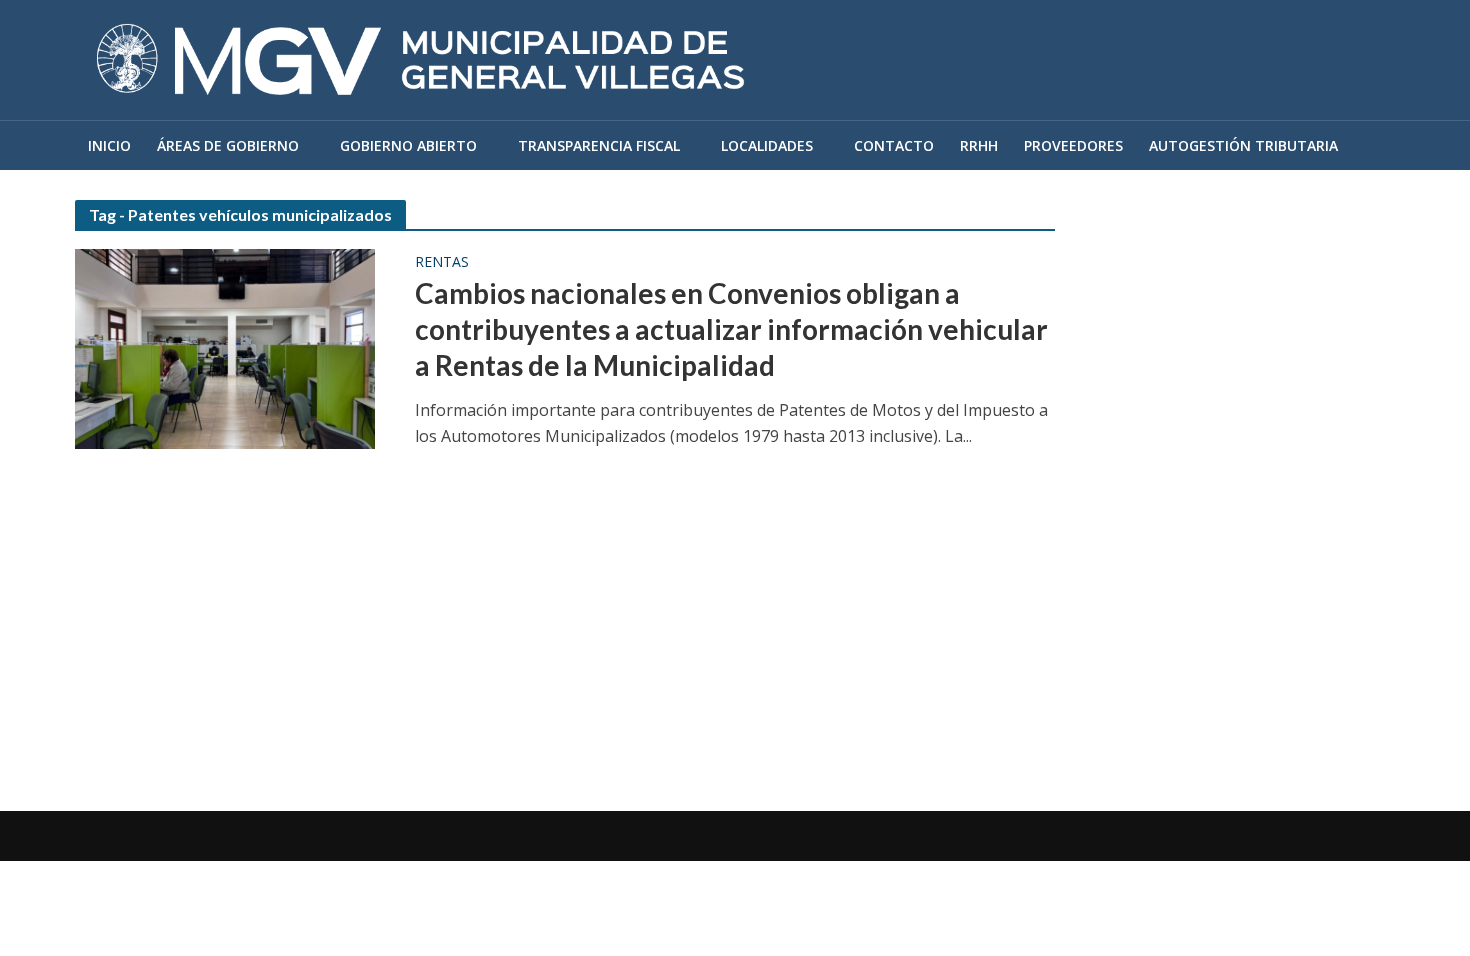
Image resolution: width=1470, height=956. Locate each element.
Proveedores (1073, 145)
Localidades (767, 145)
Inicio (109, 145)
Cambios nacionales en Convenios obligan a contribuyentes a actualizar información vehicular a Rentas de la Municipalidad (731, 329)
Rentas (442, 263)
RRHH (979, 145)
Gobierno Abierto (408, 145)
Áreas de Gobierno (228, 145)
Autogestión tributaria (1243, 145)
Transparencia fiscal (599, 145)
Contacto (894, 145)
